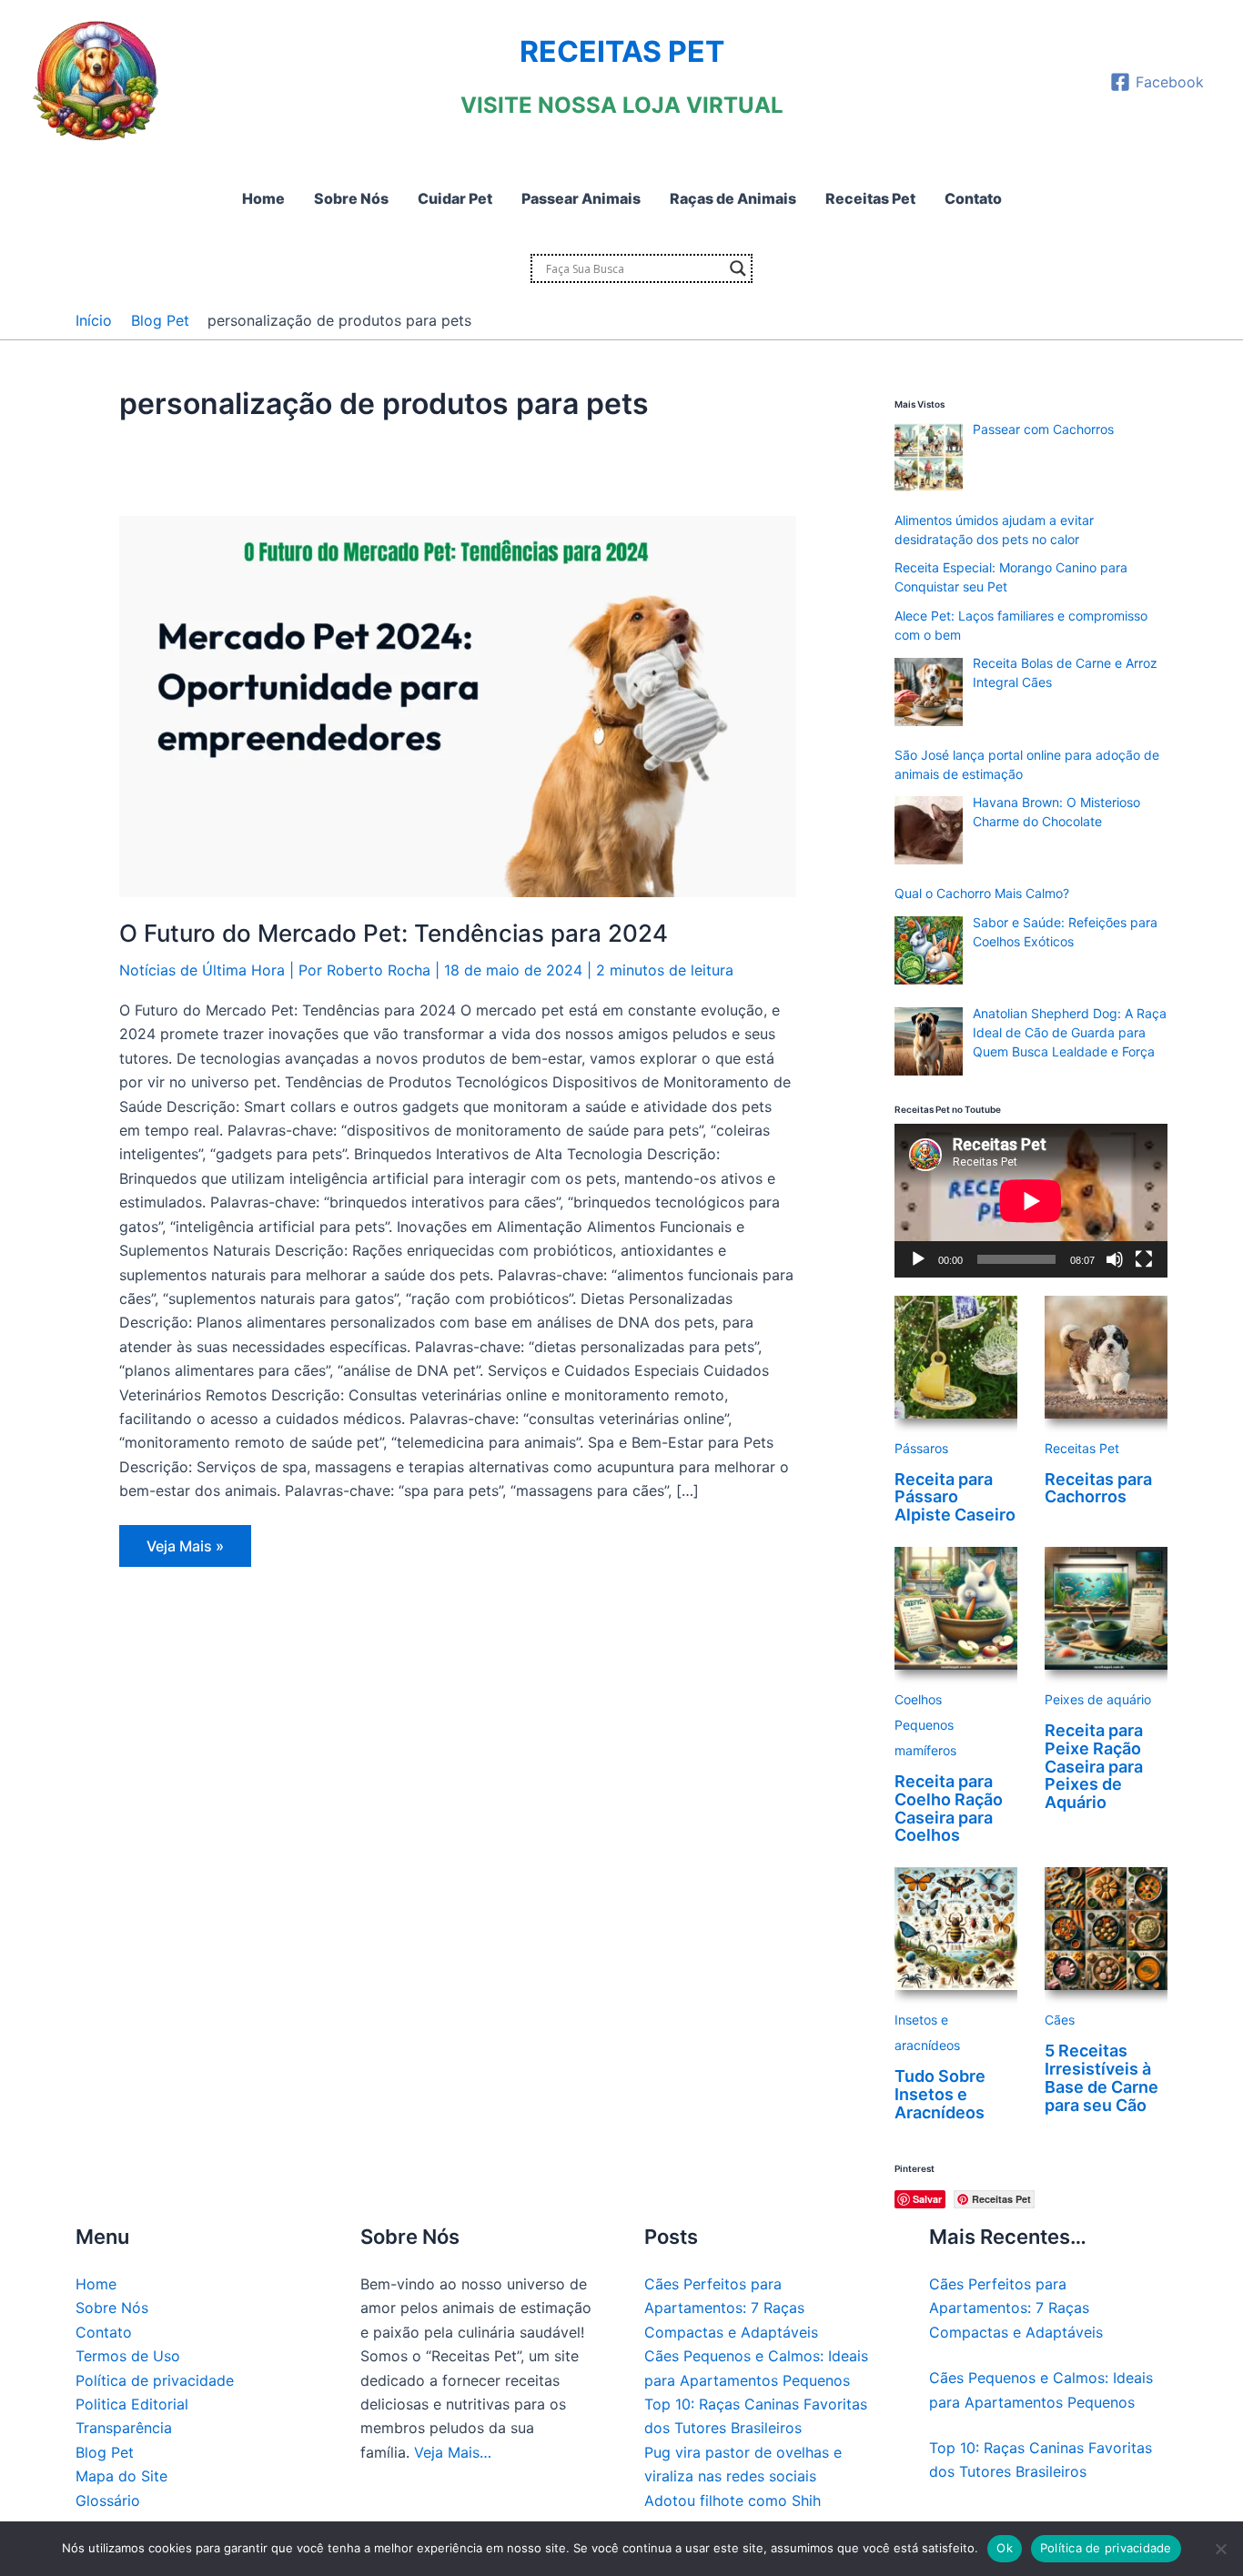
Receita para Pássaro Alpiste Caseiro (955, 1497)
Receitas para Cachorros (1098, 1488)
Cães (1060, 2020)
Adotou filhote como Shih (733, 2500)
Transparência (124, 2428)
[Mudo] (1115, 1259)
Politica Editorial (132, 2404)
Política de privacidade (155, 2380)
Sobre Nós (112, 2308)
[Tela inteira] (1144, 1259)
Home (96, 2284)
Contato (104, 2332)
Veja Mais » (186, 1551)
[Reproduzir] (918, 1259)
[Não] (1220, 2549)
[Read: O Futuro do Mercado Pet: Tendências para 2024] (458, 705)
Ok (1005, 2548)
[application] (1031, 1201)
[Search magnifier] (738, 268)
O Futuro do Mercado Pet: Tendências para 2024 (394, 933)
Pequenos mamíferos (925, 1738)
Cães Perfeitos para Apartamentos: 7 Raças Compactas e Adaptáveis (731, 2308)
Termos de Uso (128, 2356)
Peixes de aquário (1098, 1699)
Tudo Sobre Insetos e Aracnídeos (940, 2094)
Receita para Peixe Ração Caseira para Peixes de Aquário (1094, 1766)
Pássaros (921, 1448)
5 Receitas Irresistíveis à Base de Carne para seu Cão (1102, 2077)
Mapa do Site (121, 2476)
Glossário (108, 2500)
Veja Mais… (453, 2452)
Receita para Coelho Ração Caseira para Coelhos (949, 1808)
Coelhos (918, 1699)
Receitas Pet (1082, 1448)
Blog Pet (105, 2452)
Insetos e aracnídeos (927, 2032)
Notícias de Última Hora (202, 970)
